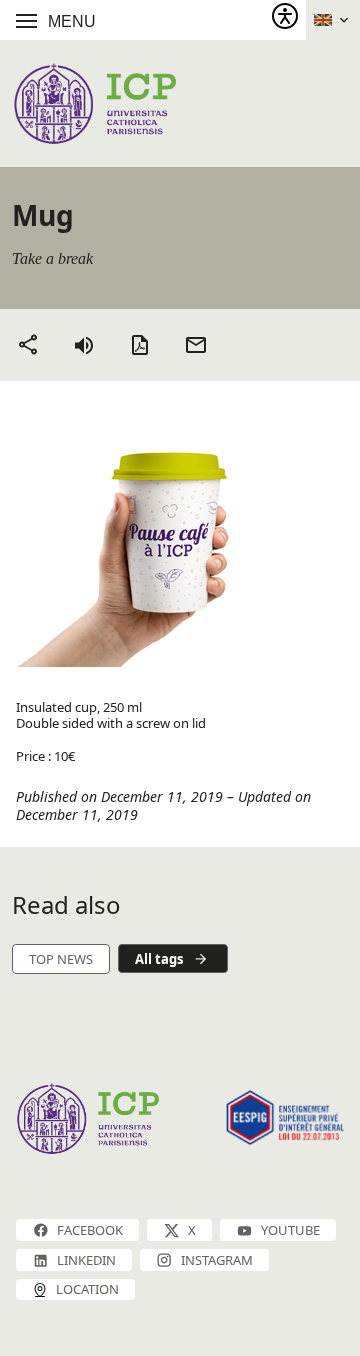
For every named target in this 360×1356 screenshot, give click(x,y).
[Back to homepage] (94, 103)
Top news (61, 959)
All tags (159, 959)
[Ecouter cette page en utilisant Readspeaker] (84, 345)
